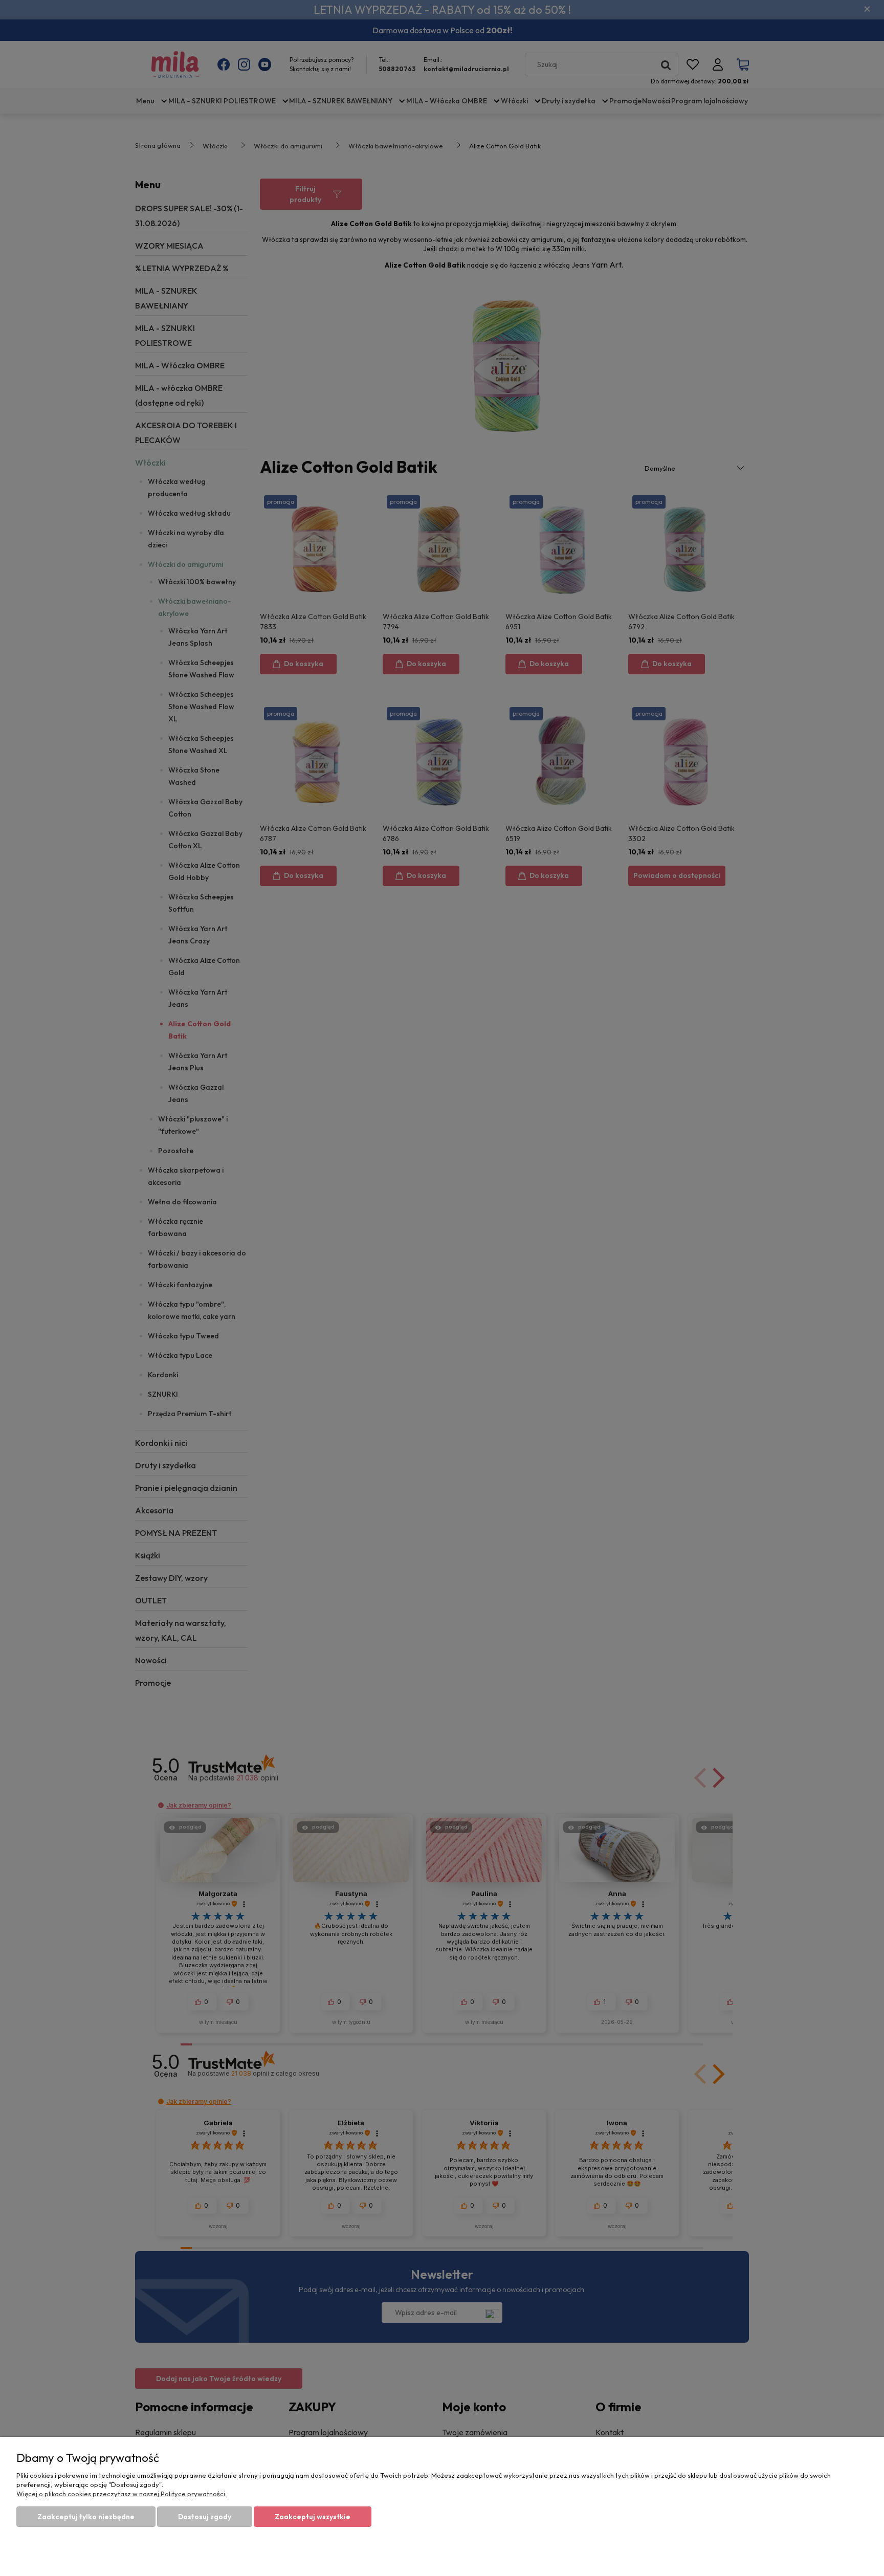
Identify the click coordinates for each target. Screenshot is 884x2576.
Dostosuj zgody (205, 2517)
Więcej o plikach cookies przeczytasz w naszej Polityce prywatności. (121, 2494)
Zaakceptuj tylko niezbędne (86, 2517)
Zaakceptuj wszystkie (313, 2517)
